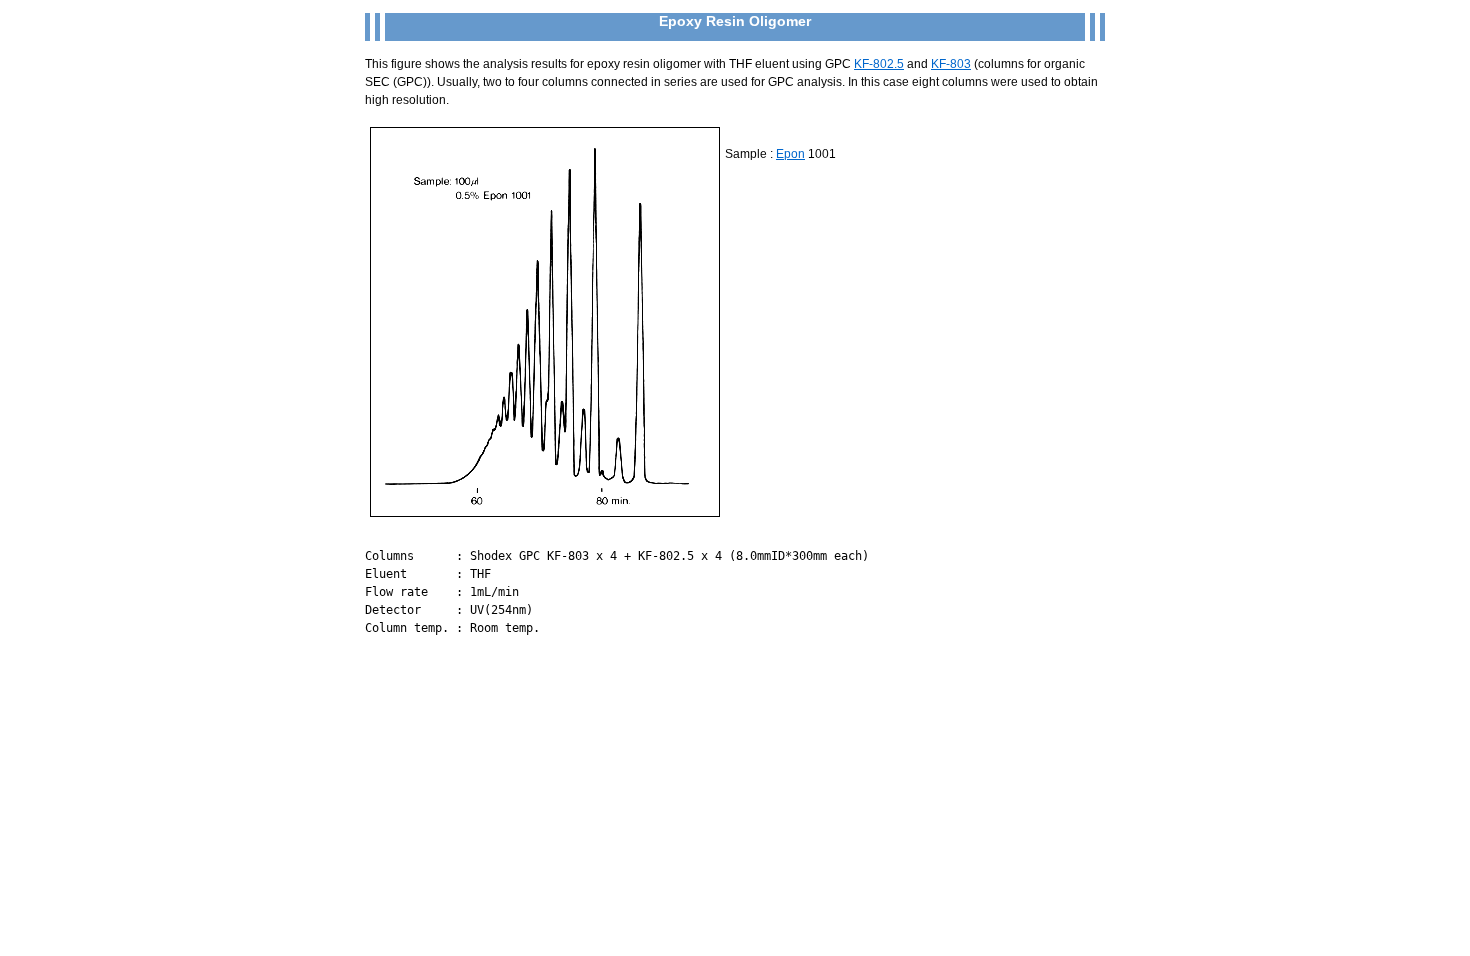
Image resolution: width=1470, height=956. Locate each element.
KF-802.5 (879, 64)
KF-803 (951, 64)
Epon (790, 154)
